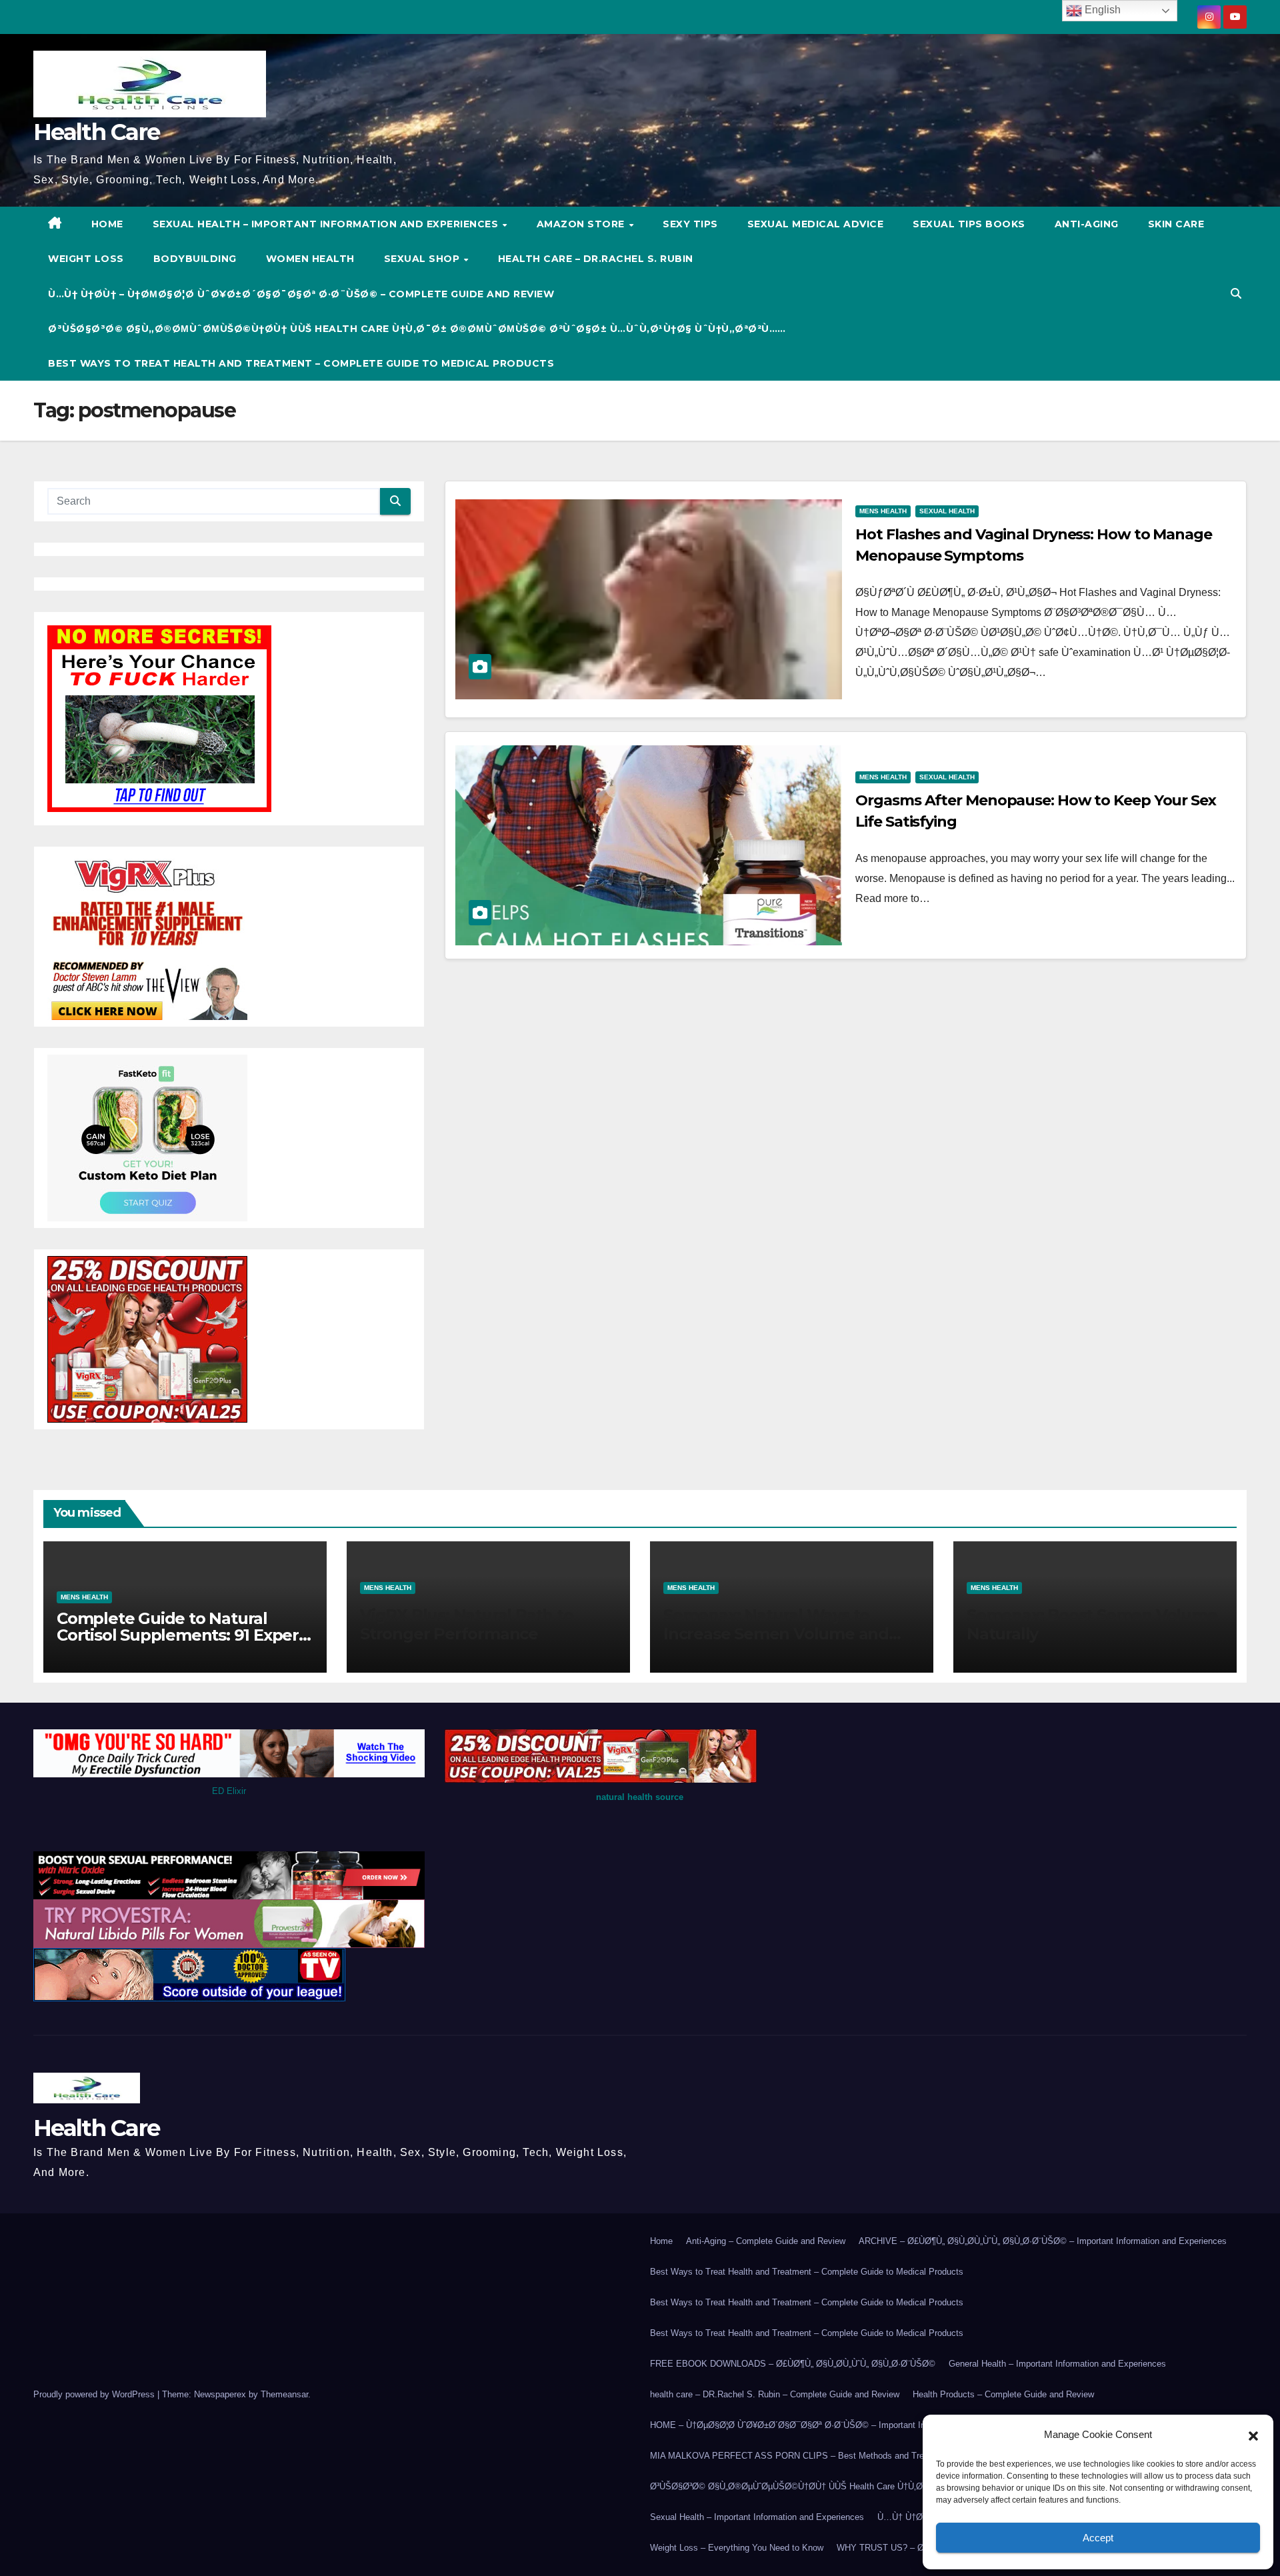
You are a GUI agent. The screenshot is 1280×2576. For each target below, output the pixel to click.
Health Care (96, 132)
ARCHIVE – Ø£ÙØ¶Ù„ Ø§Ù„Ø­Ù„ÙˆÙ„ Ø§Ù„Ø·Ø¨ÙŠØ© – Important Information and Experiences (1043, 2241)
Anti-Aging (1087, 224)
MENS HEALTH (883, 511)
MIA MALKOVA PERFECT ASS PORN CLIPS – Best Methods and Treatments (803, 2456)
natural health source (640, 1797)
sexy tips (690, 224)
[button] (1253, 2435)
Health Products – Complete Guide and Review (1003, 2394)
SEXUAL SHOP (423, 259)
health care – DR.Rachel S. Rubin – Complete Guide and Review (775, 2394)
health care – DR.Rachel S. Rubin (596, 259)
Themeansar (284, 2394)
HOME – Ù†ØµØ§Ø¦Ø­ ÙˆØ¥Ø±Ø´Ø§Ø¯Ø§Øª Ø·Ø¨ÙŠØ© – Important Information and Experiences (839, 2425)
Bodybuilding (195, 259)
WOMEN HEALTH (310, 259)
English (1101, 10)
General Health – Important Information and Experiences (1057, 2364)
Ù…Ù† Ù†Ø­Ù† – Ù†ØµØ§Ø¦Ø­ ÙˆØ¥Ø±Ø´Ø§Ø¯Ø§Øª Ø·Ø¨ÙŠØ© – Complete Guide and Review (301, 294)
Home (661, 2241)
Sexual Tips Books (969, 224)
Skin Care (1176, 224)
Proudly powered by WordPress (95, 2394)
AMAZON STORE (582, 224)
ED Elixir (229, 1791)
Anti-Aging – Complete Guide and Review (766, 2241)
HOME (107, 224)
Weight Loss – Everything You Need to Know (737, 2548)
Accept (1098, 2538)
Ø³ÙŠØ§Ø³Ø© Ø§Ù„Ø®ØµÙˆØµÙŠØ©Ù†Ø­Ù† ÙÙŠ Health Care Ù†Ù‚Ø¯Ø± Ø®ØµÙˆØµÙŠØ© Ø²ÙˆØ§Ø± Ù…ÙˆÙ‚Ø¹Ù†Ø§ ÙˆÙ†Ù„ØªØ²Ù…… (417, 329)
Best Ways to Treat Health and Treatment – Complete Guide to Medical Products (301, 363)
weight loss (86, 259)
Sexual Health (947, 511)
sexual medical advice (816, 224)
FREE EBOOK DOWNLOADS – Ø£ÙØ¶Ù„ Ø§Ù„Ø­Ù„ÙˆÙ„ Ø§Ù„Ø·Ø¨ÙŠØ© (793, 2364)
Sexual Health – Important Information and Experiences (327, 224)
